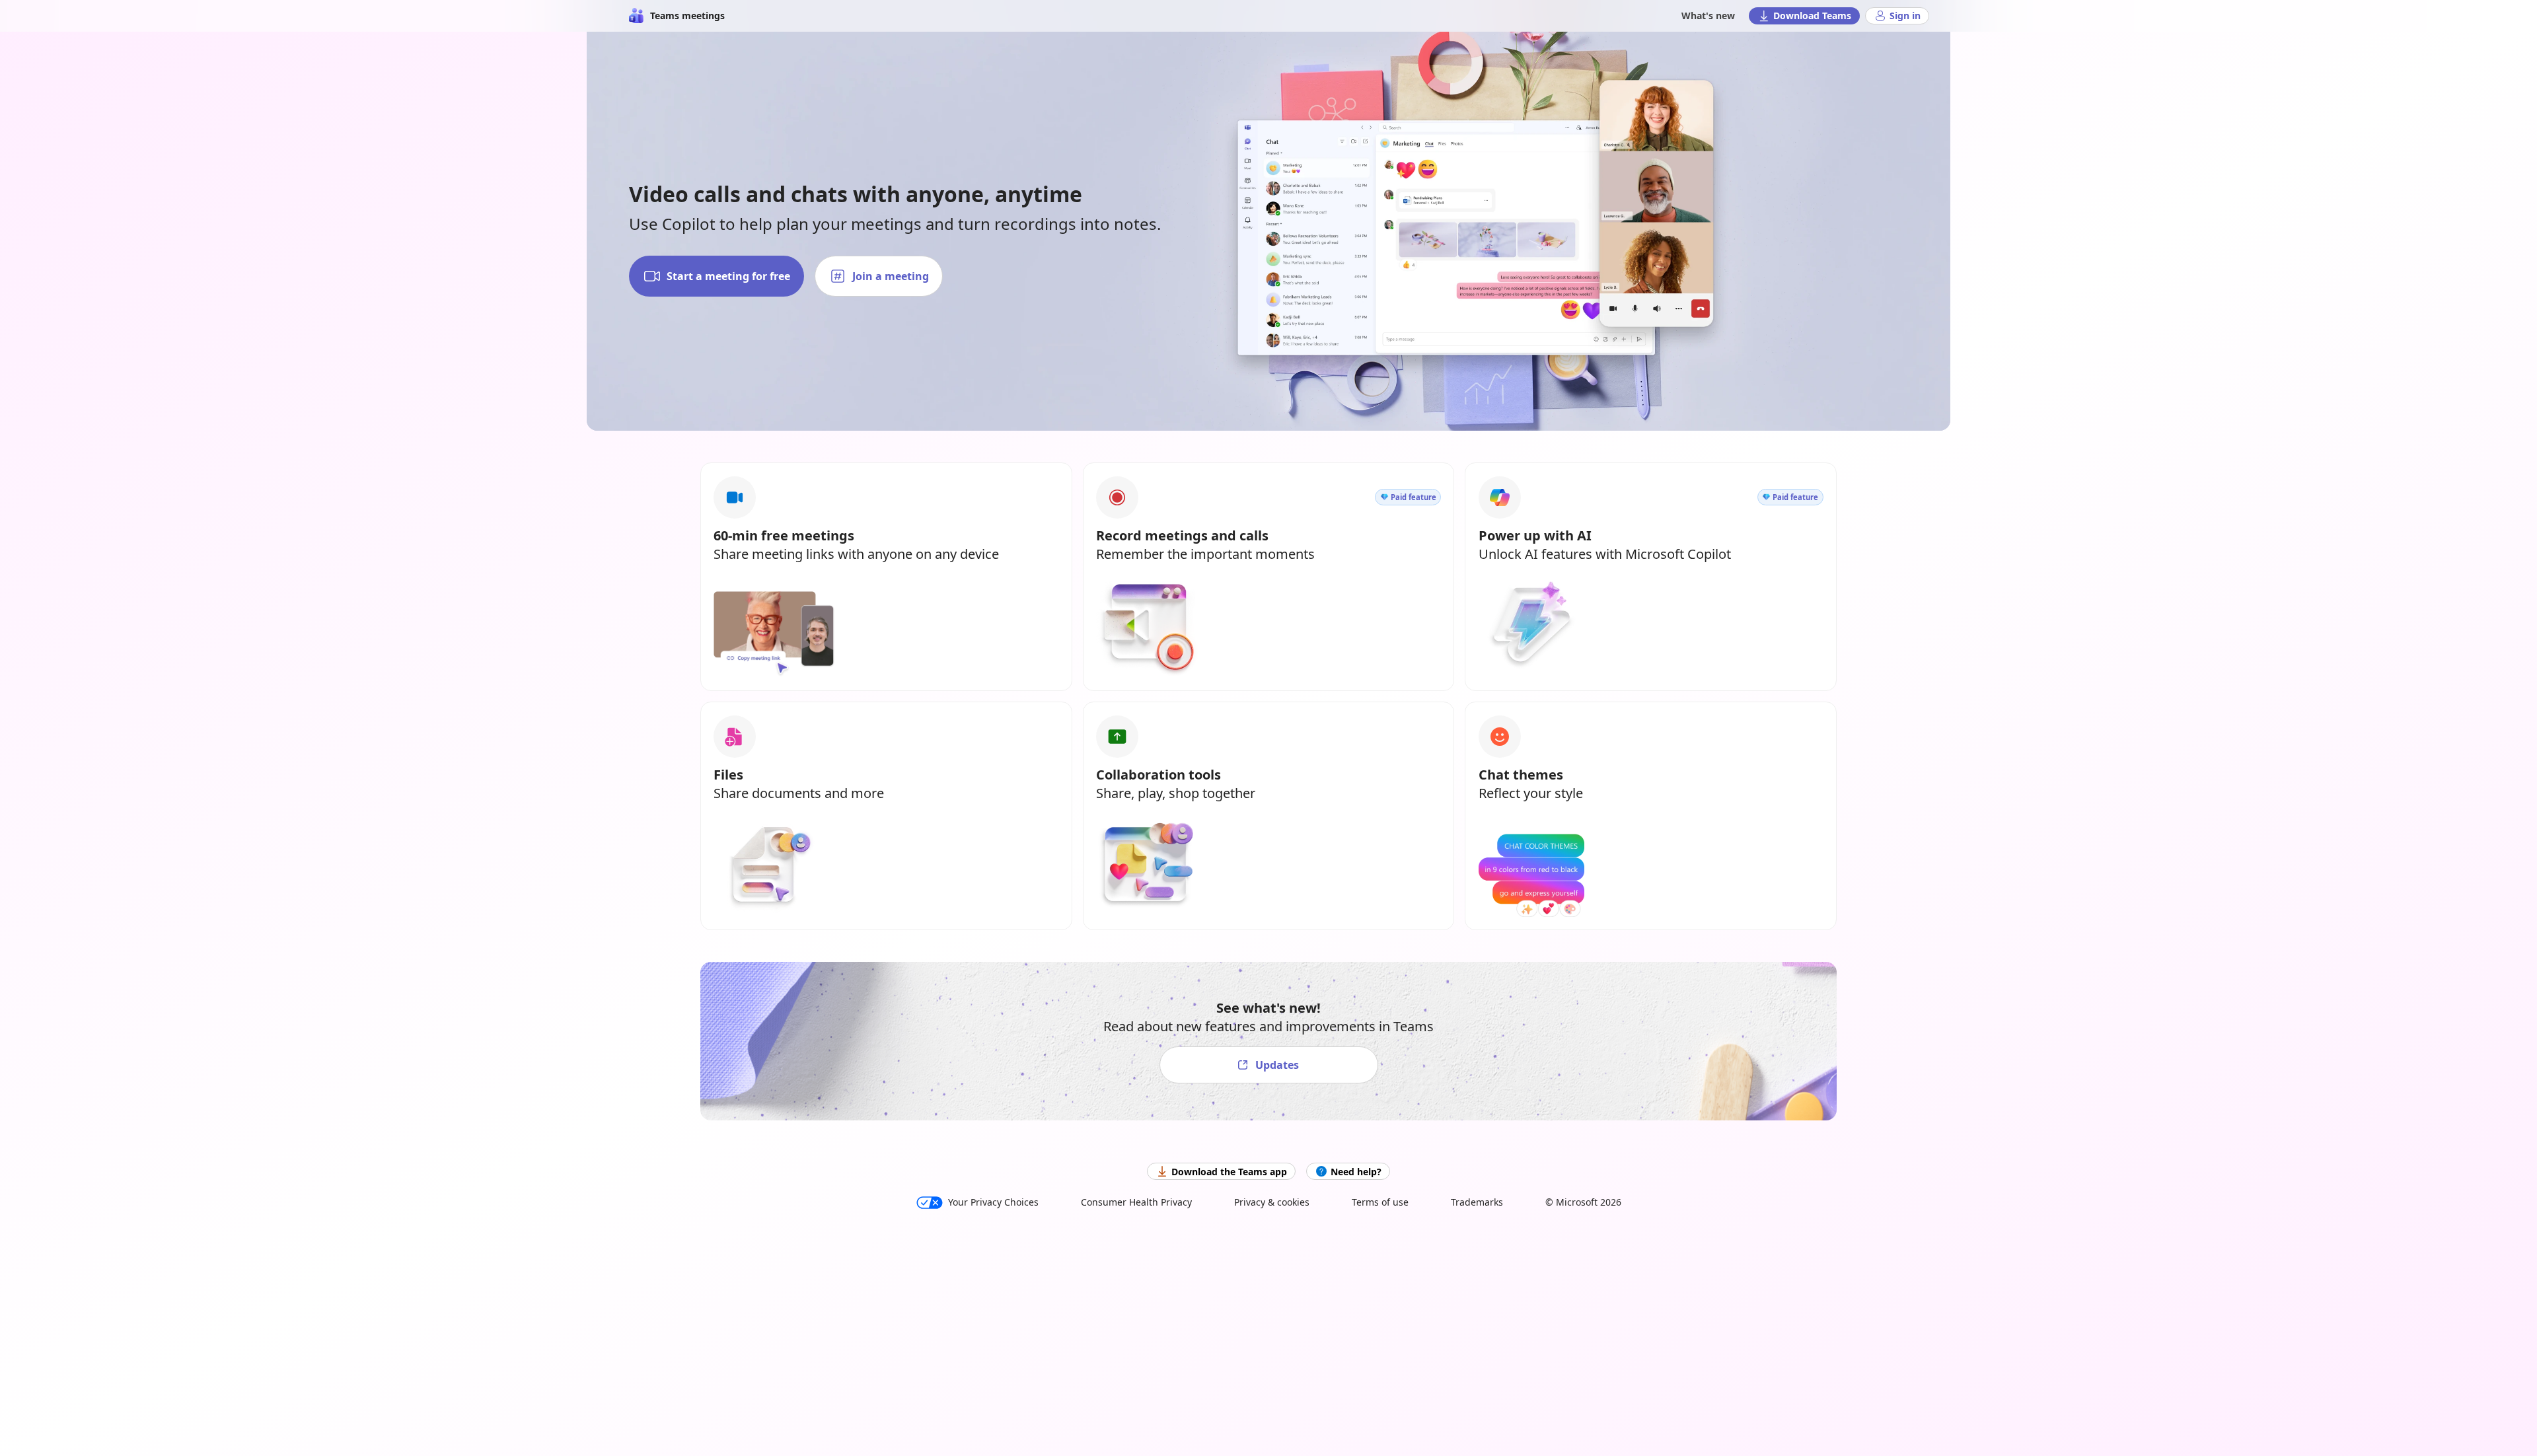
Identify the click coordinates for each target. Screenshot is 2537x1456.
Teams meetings (687, 16)
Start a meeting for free (728, 276)
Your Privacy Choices (993, 1202)
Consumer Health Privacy (1136, 1202)
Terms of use (1380, 1202)
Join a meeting (891, 276)
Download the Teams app (1229, 1172)
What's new (1708, 16)
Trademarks (1477, 1202)
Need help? (1356, 1172)
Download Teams (1812, 16)
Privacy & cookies (1272, 1202)
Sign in (1905, 16)
